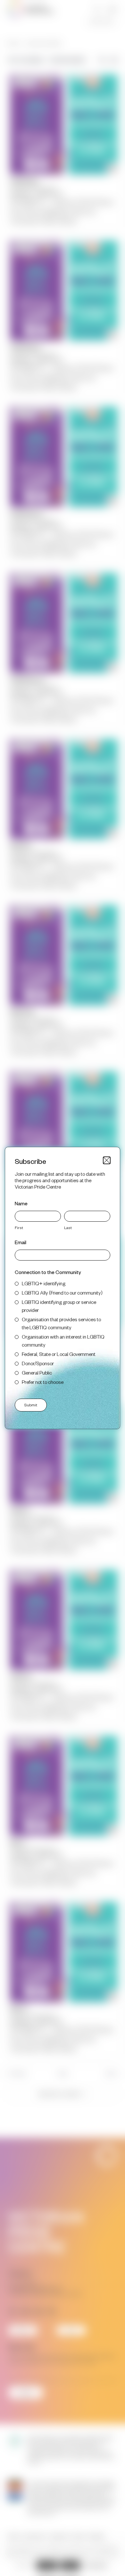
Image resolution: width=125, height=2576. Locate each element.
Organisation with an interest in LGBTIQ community (63, 1341)
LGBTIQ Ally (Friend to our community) (62, 1292)
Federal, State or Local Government (59, 1354)
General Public (37, 1372)
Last (68, 1227)
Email (21, 1242)
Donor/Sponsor (38, 1363)
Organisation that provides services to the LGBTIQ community (61, 1323)
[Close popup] (107, 1160)
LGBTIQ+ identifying (44, 1283)
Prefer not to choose (43, 1382)
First (19, 1227)
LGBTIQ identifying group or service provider (59, 1306)
